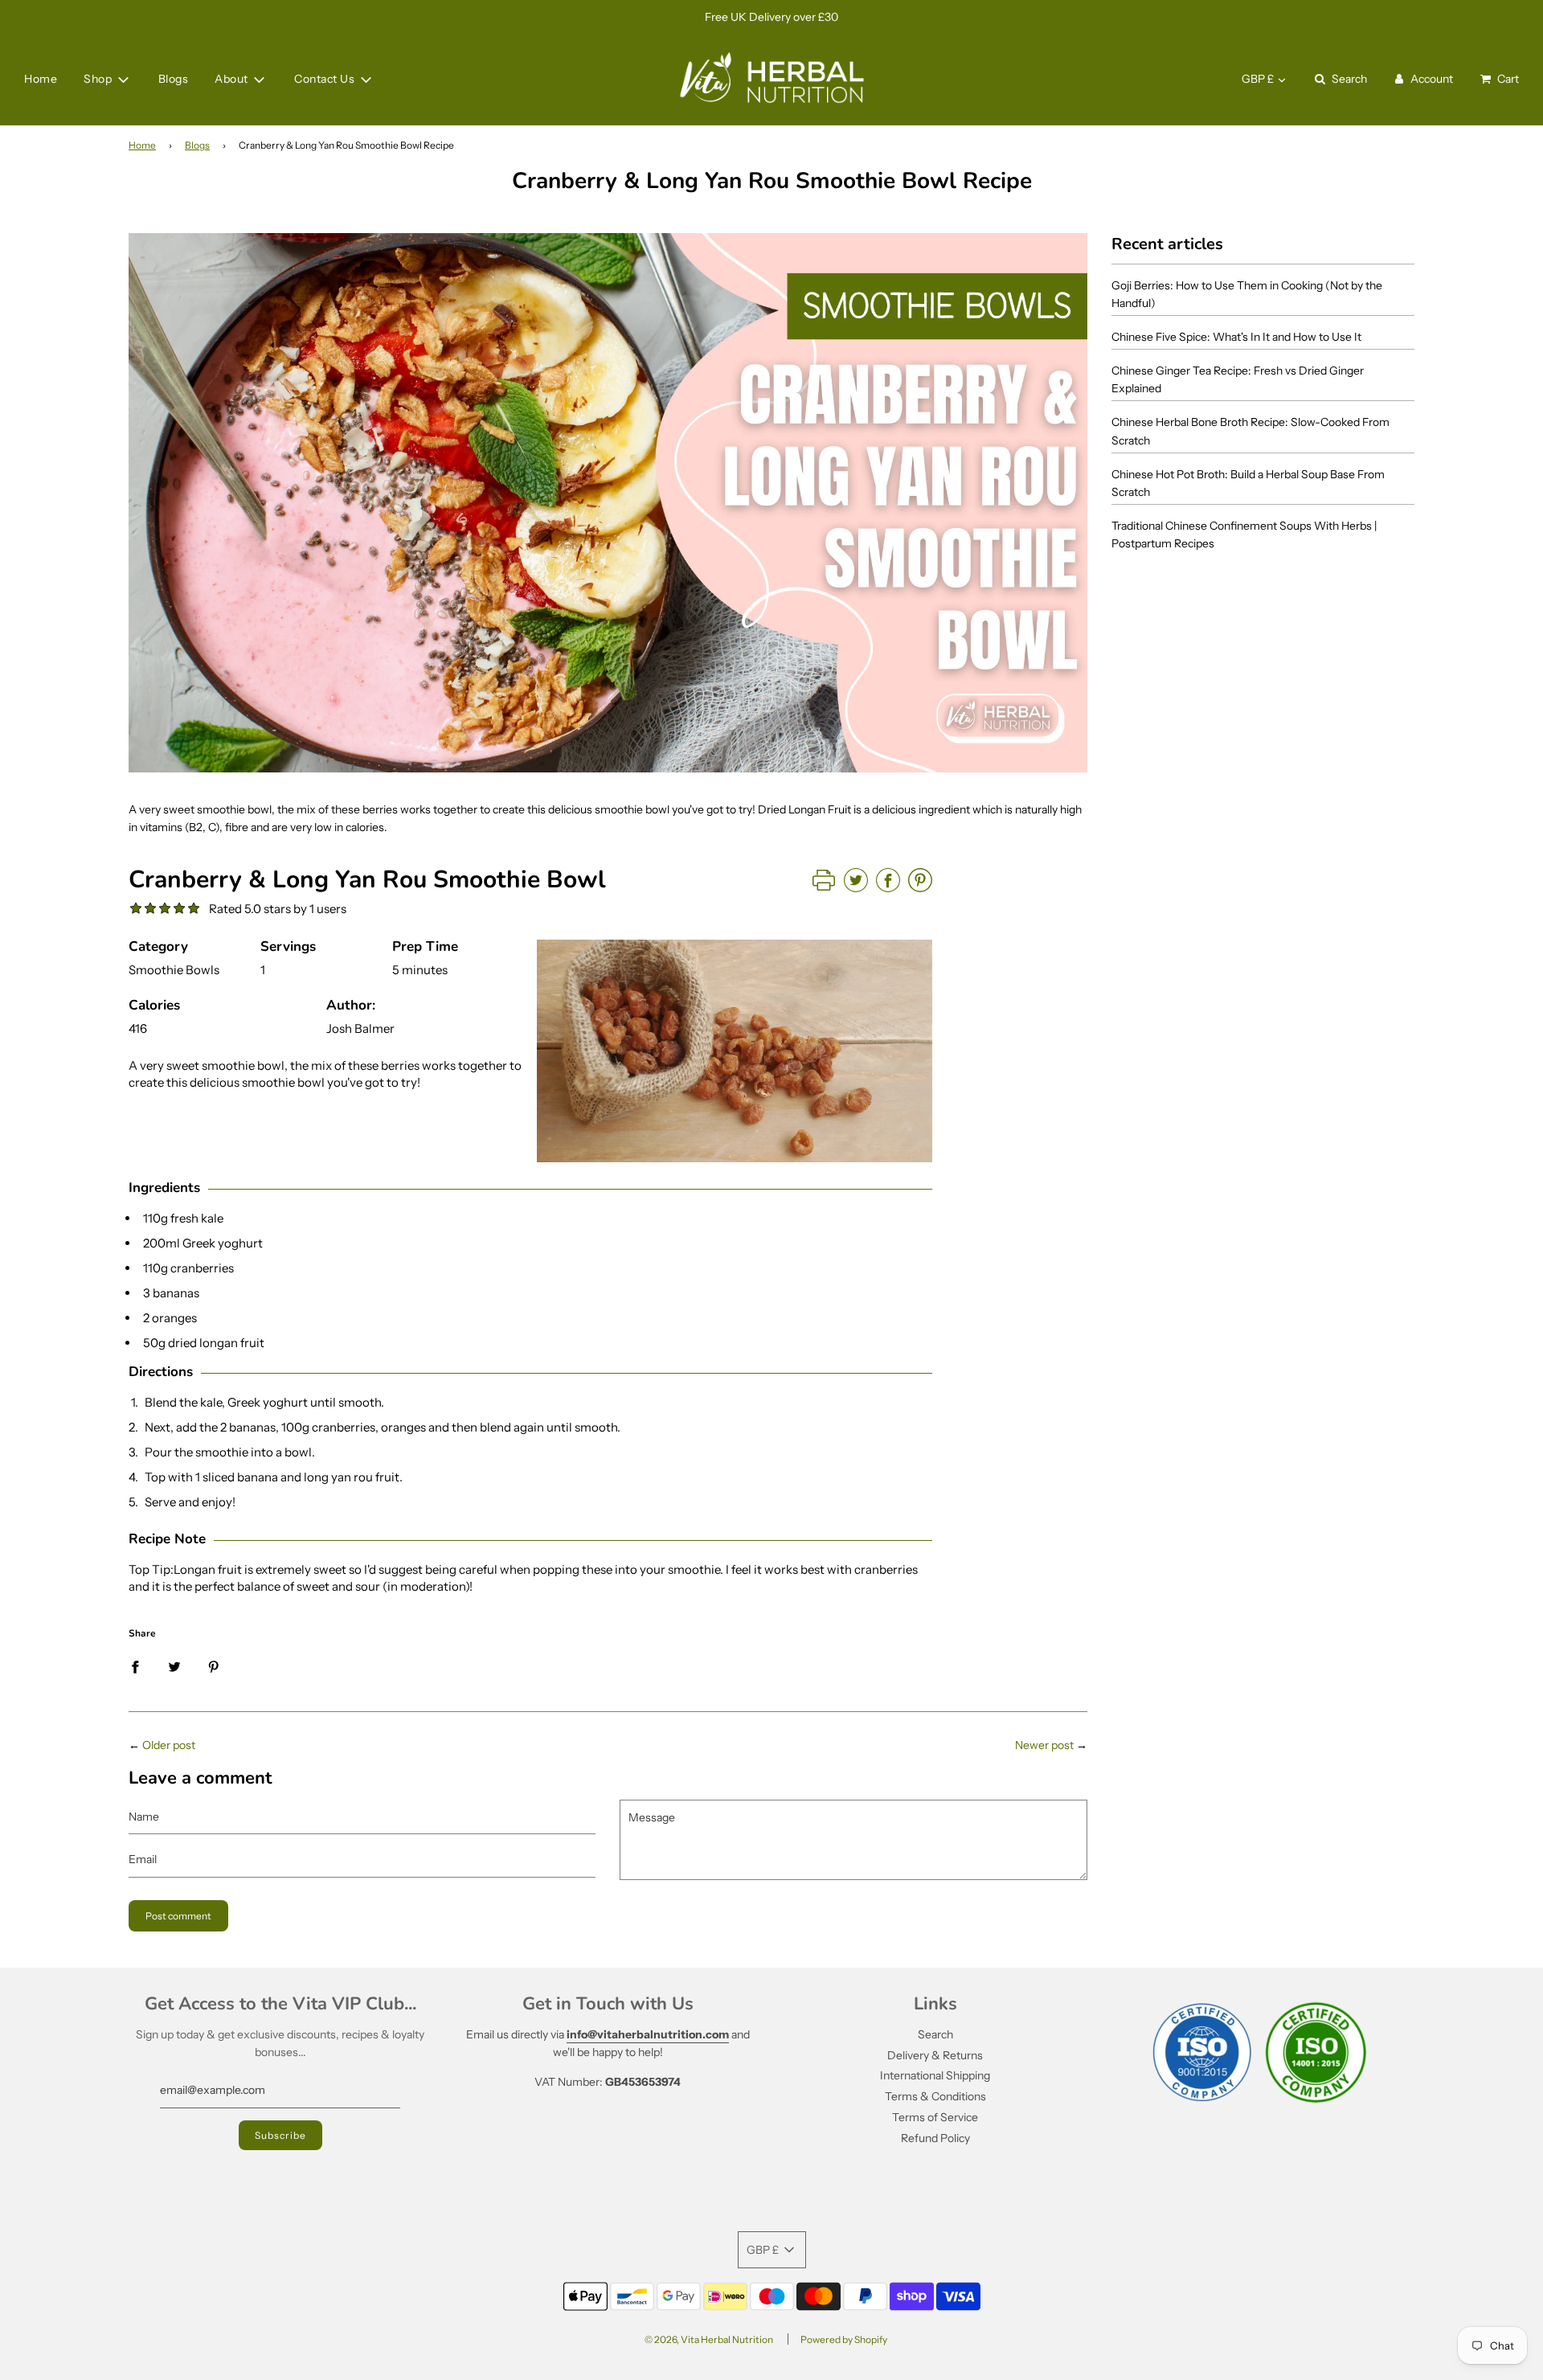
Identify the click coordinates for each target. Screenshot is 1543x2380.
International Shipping (935, 2075)
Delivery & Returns (935, 2055)
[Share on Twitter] (174, 1665)
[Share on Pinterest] (214, 1665)
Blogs (174, 80)
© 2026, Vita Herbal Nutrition (709, 2339)
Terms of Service (935, 2117)
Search (935, 2034)
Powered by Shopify (844, 2339)
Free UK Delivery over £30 (771, 17)
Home (41, 80)
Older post (169, 1745)
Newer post (1044, 1745)
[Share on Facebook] (135, 1665)
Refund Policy (935, 2138)
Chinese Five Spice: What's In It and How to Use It (1236, 337)
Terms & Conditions (935, 2096)
